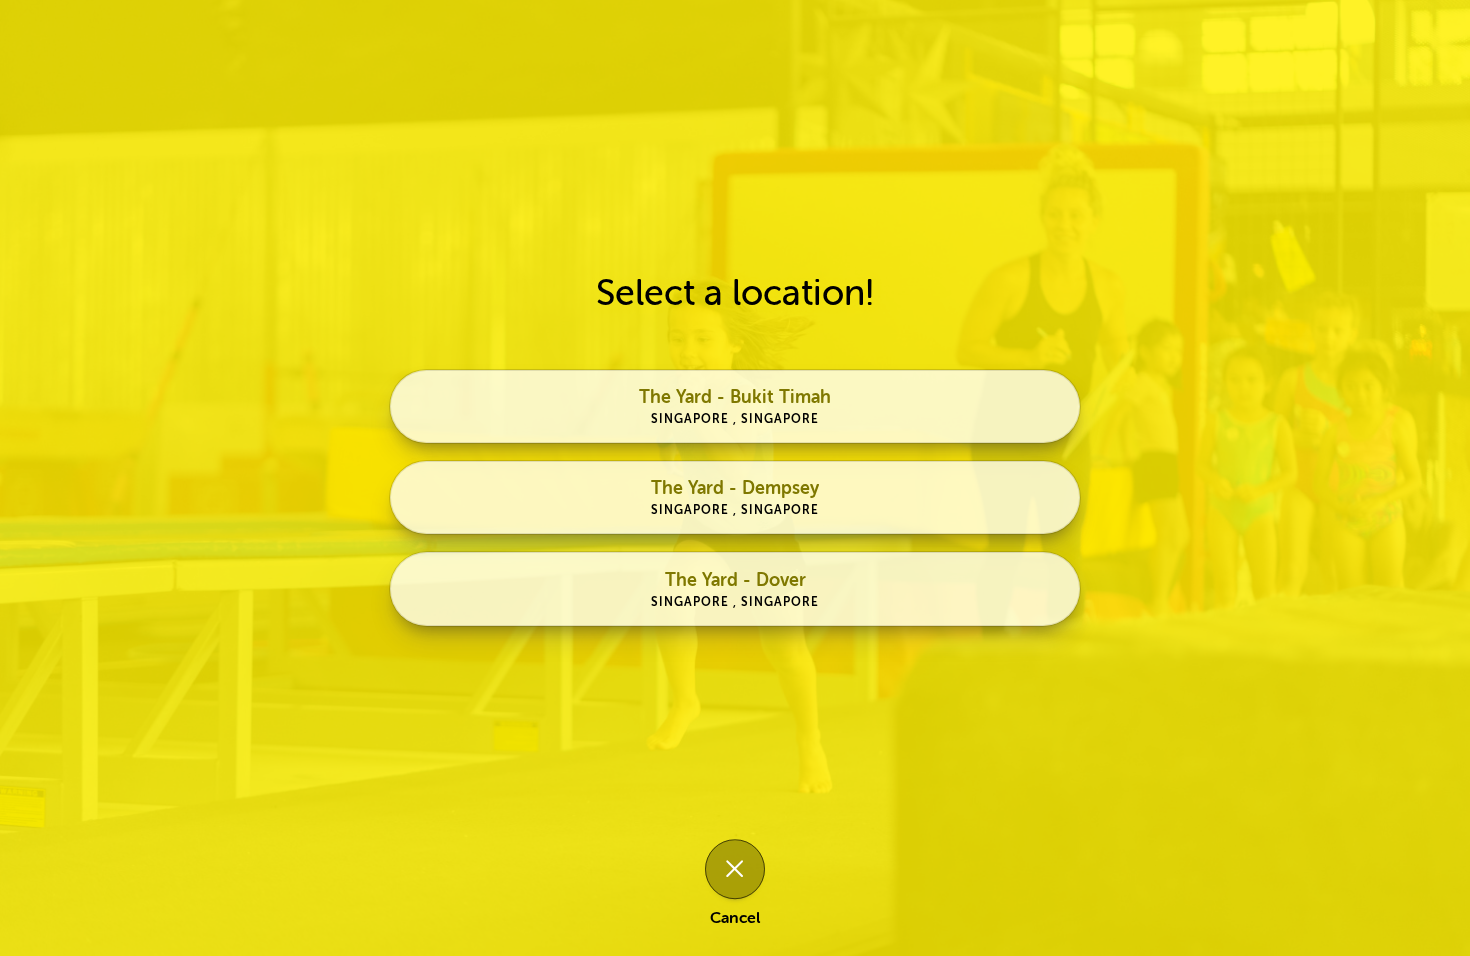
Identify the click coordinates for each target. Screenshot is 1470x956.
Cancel (735, 919)
